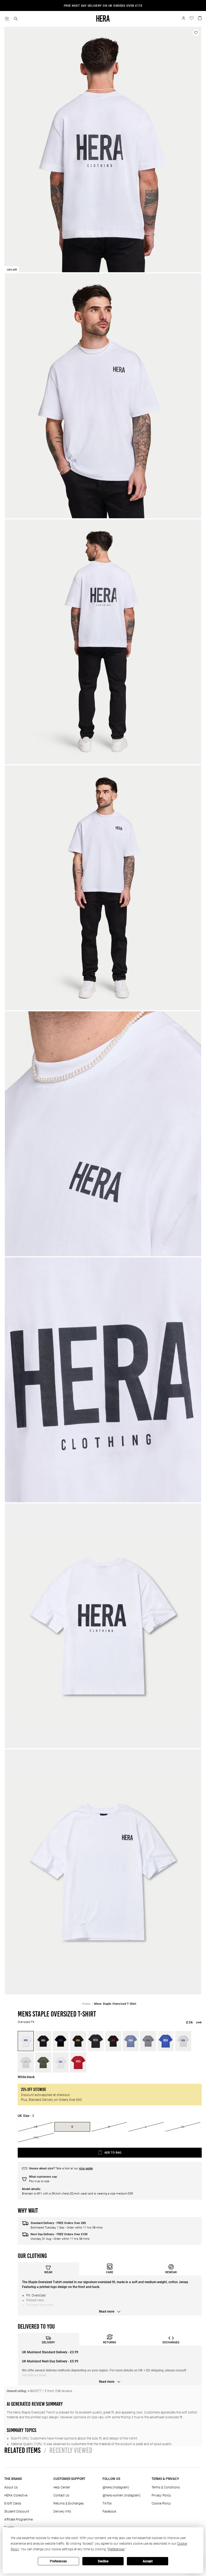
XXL (36, 2137)
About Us (11, 2487)
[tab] (48, 2269)
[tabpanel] (110, 2295)
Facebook (109, 2511)
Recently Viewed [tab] (68, 2450)
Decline (103, 2561)
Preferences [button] (116, 2549)
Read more (107, 2312)
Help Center (62, 2487)
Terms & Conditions (166, 2487)
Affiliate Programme (19, 2520)
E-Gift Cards (13, 2503)
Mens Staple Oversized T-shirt (116, 2004)
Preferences (58, 2561)
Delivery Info (62, 2511)
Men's (111, 6)
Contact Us (61, 2495)
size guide (86, 2168)
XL (183, 2127)
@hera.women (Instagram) (122, 2495)
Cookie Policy (161, 2503)
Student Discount (17, 2511)
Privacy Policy (161, 2495)
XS (36, 2127)
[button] (16, 19)
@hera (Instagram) (116, 2487)
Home (86, 2004)
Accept (148, 2561)
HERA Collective (16, 2495)
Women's (126, 6)
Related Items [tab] (22, 2450)
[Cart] (200, 18)
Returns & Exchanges (69, 2503)
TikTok (107, 2503)
